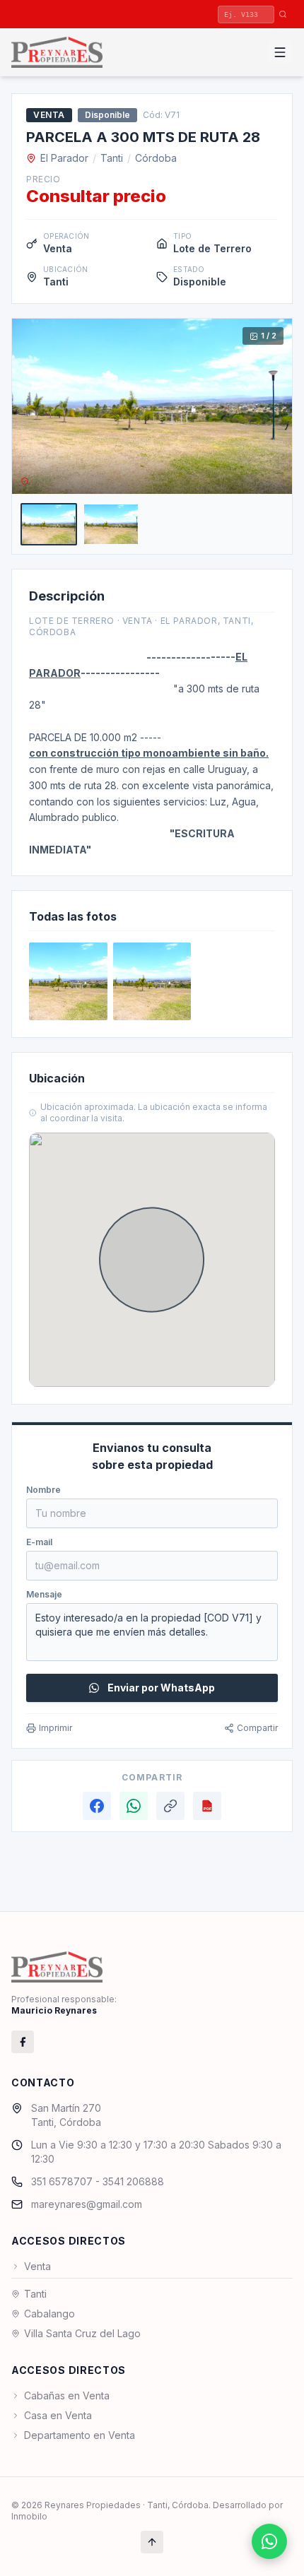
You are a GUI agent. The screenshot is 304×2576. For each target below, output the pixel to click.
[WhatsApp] (134, 1806)
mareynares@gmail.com (87, 2204)
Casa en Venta (58, 2415)
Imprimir (55, 1728)
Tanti (112, 158)
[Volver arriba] (152, 2542)
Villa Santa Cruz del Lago (82, 2333)
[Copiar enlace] (170, 1806)
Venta (37, 2266)
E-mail (39, 1542)
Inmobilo (29, 2516)
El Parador (64, 158)
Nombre (43, 1490)
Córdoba (156, 158)
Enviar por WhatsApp (161, 1688)
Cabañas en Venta (67, 2395)
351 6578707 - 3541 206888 (98, 2181)
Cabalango (49, 2314)
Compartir (257, 1728)
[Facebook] (97, 1806)
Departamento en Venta (80, 2435)
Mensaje (44, 1594)
